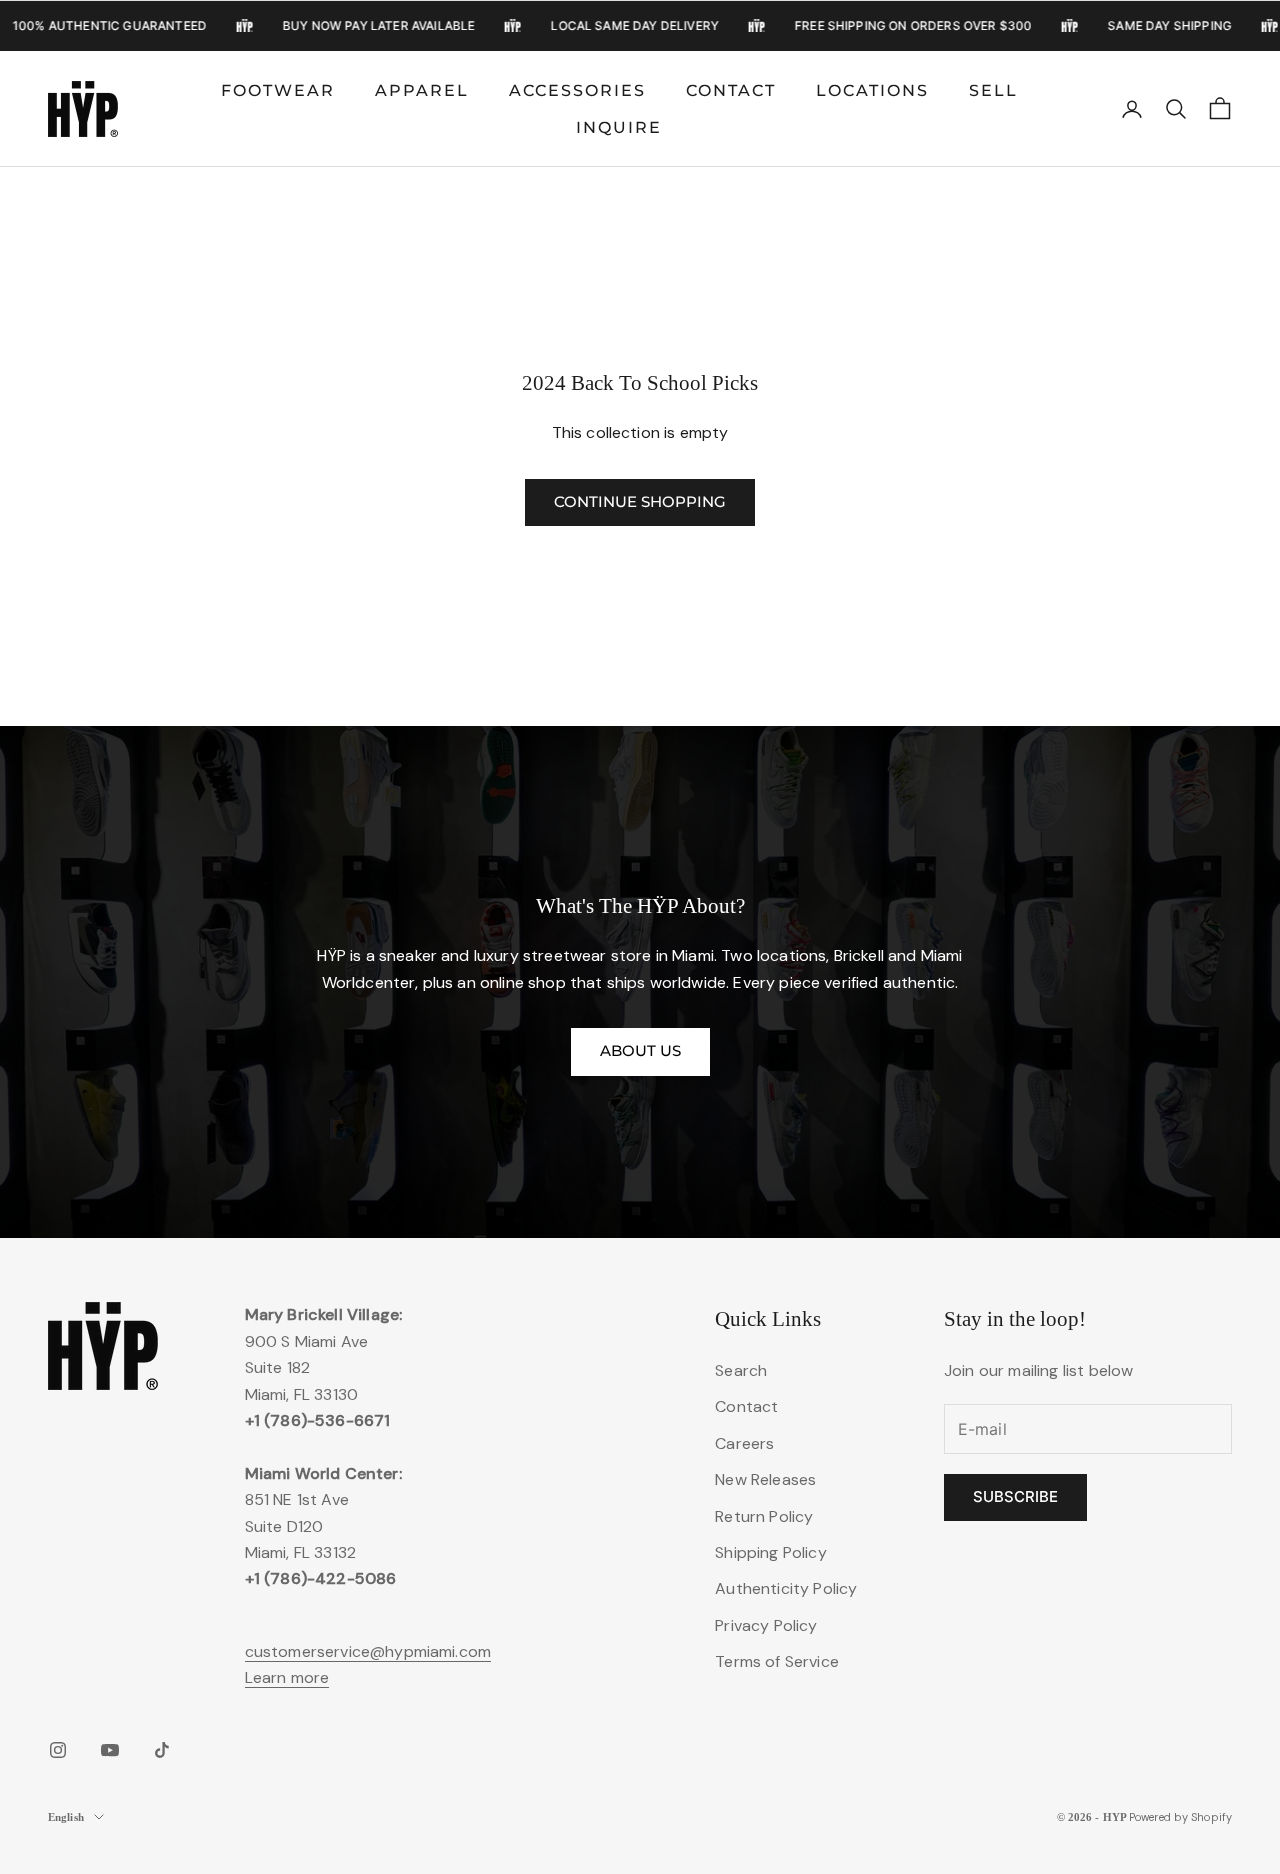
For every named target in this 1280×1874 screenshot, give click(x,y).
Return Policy (764, 1516)
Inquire (619, 127)
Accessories (577, 89)
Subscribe (1015, 1496)
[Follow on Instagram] (58, 1750)
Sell (993, 89)
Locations (872, 89)
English (66, 1817)
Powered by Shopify (1180, 1817)
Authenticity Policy (786, 1588)
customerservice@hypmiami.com (368, 1651)
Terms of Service (777, 1661)
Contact (731, 89)
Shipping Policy (770, 1552)
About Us (640, 1050)
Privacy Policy (766, 1625)
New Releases (765, 1479)
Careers (744, 1443)
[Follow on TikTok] (162, 1750)
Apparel (422, 89)
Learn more (287, 1677)
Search (741, 1370)
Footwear (278, 89)
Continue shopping (640, 501)
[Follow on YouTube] (110, 1750)
